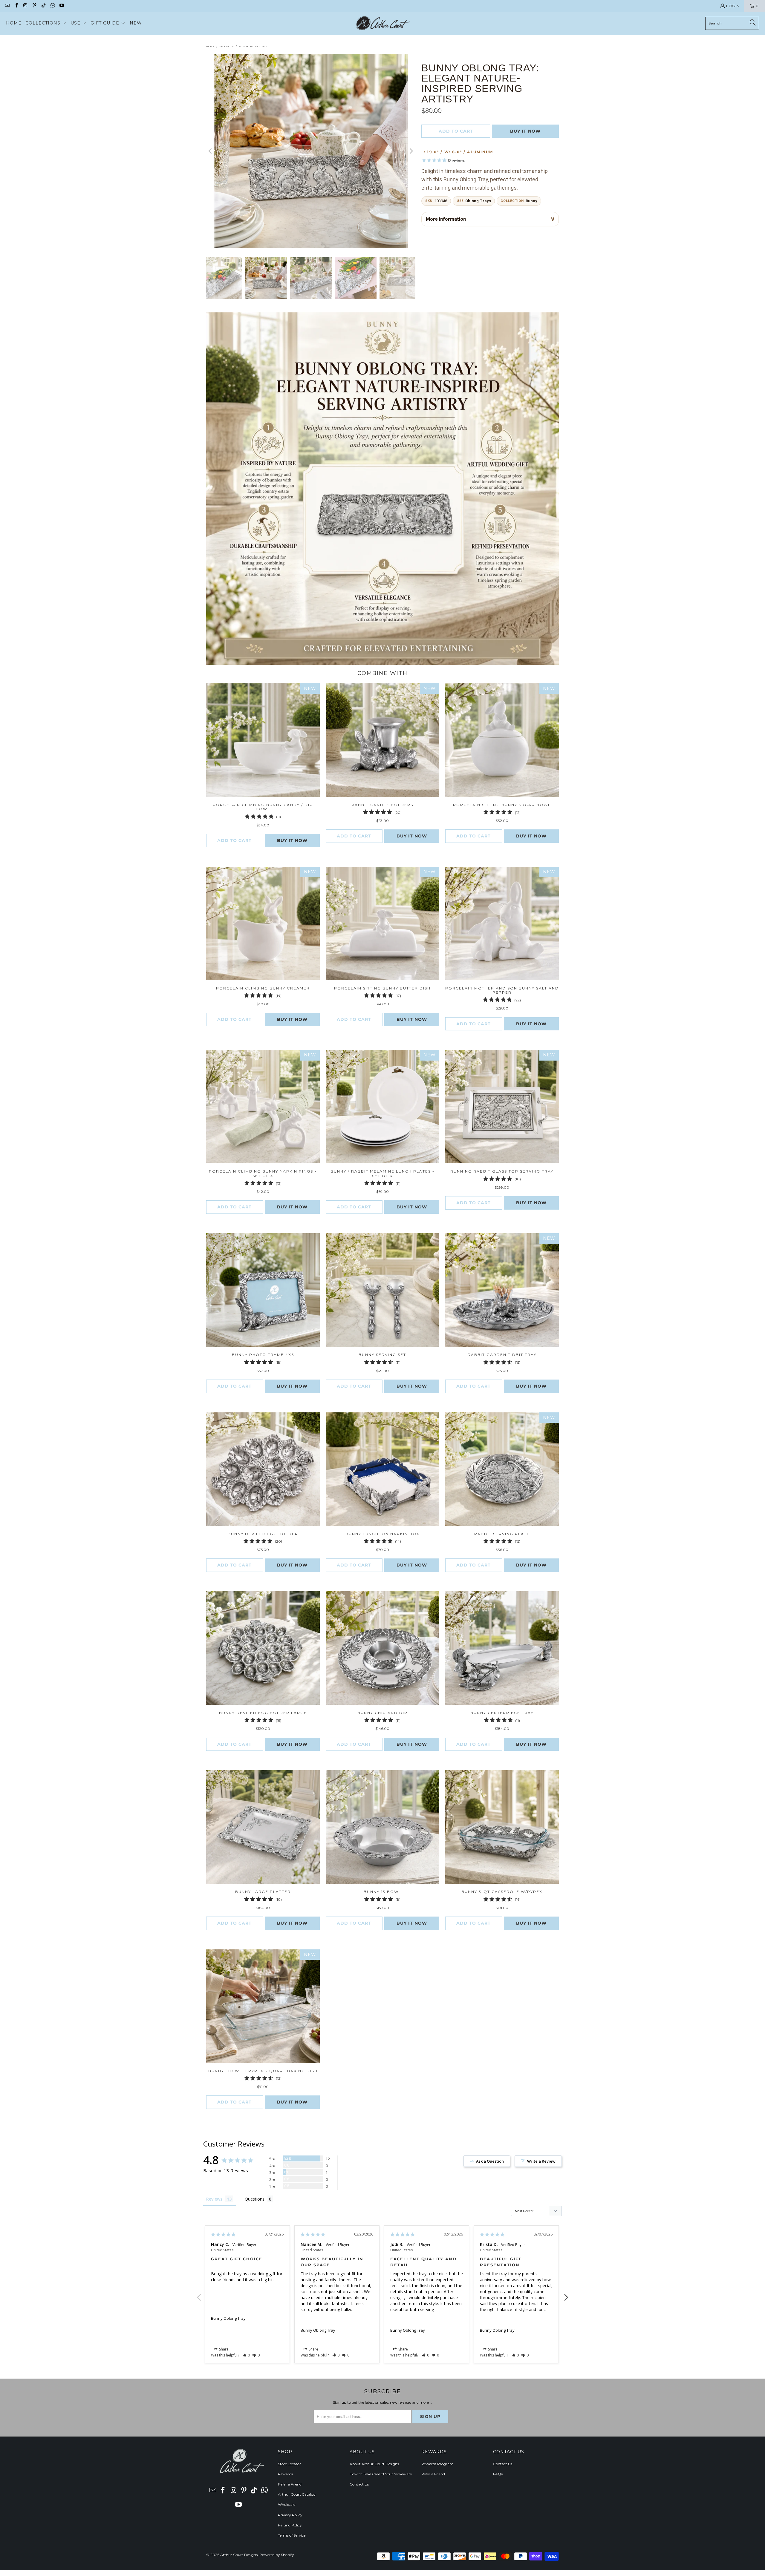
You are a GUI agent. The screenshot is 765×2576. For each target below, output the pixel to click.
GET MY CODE (382, 1325)
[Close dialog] (465, 1210)
